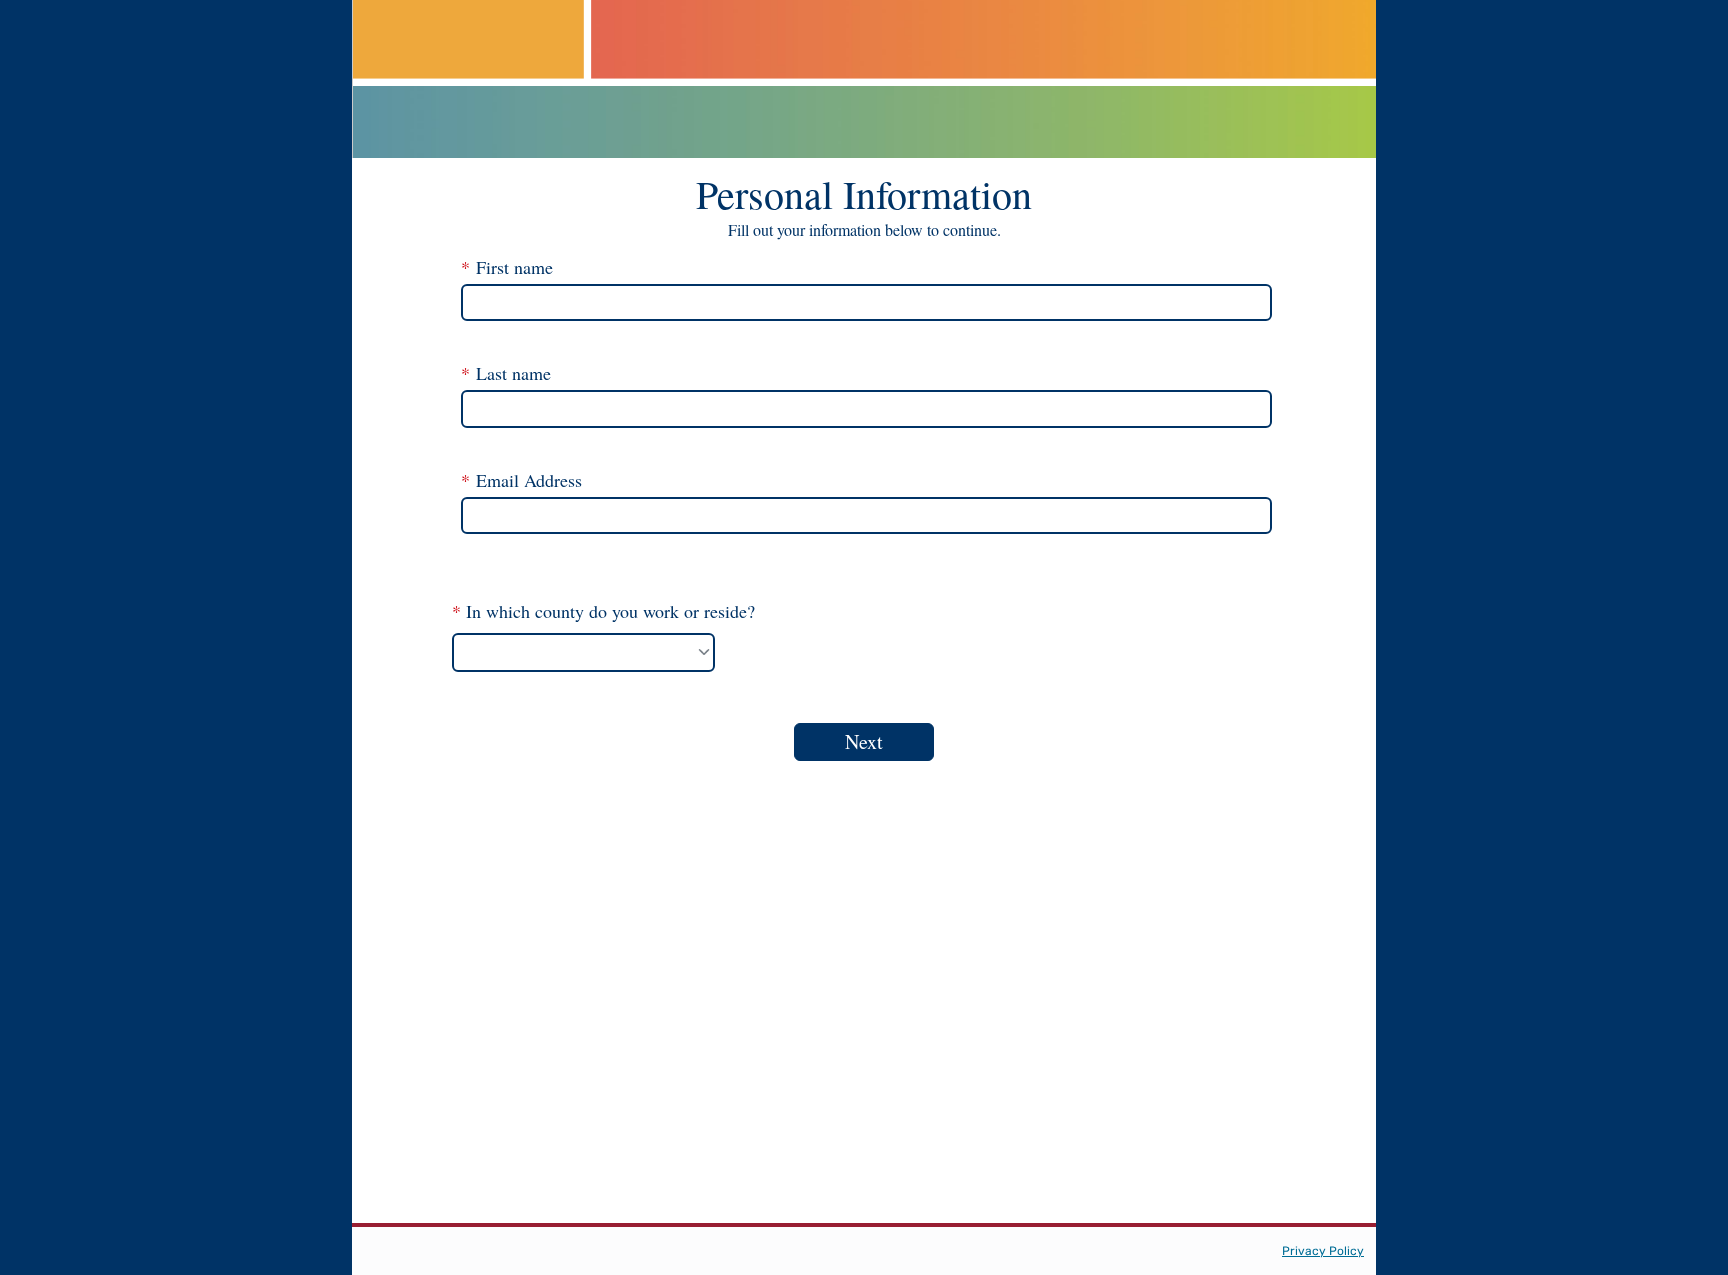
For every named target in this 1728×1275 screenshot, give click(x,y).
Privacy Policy (1323, 1251)
